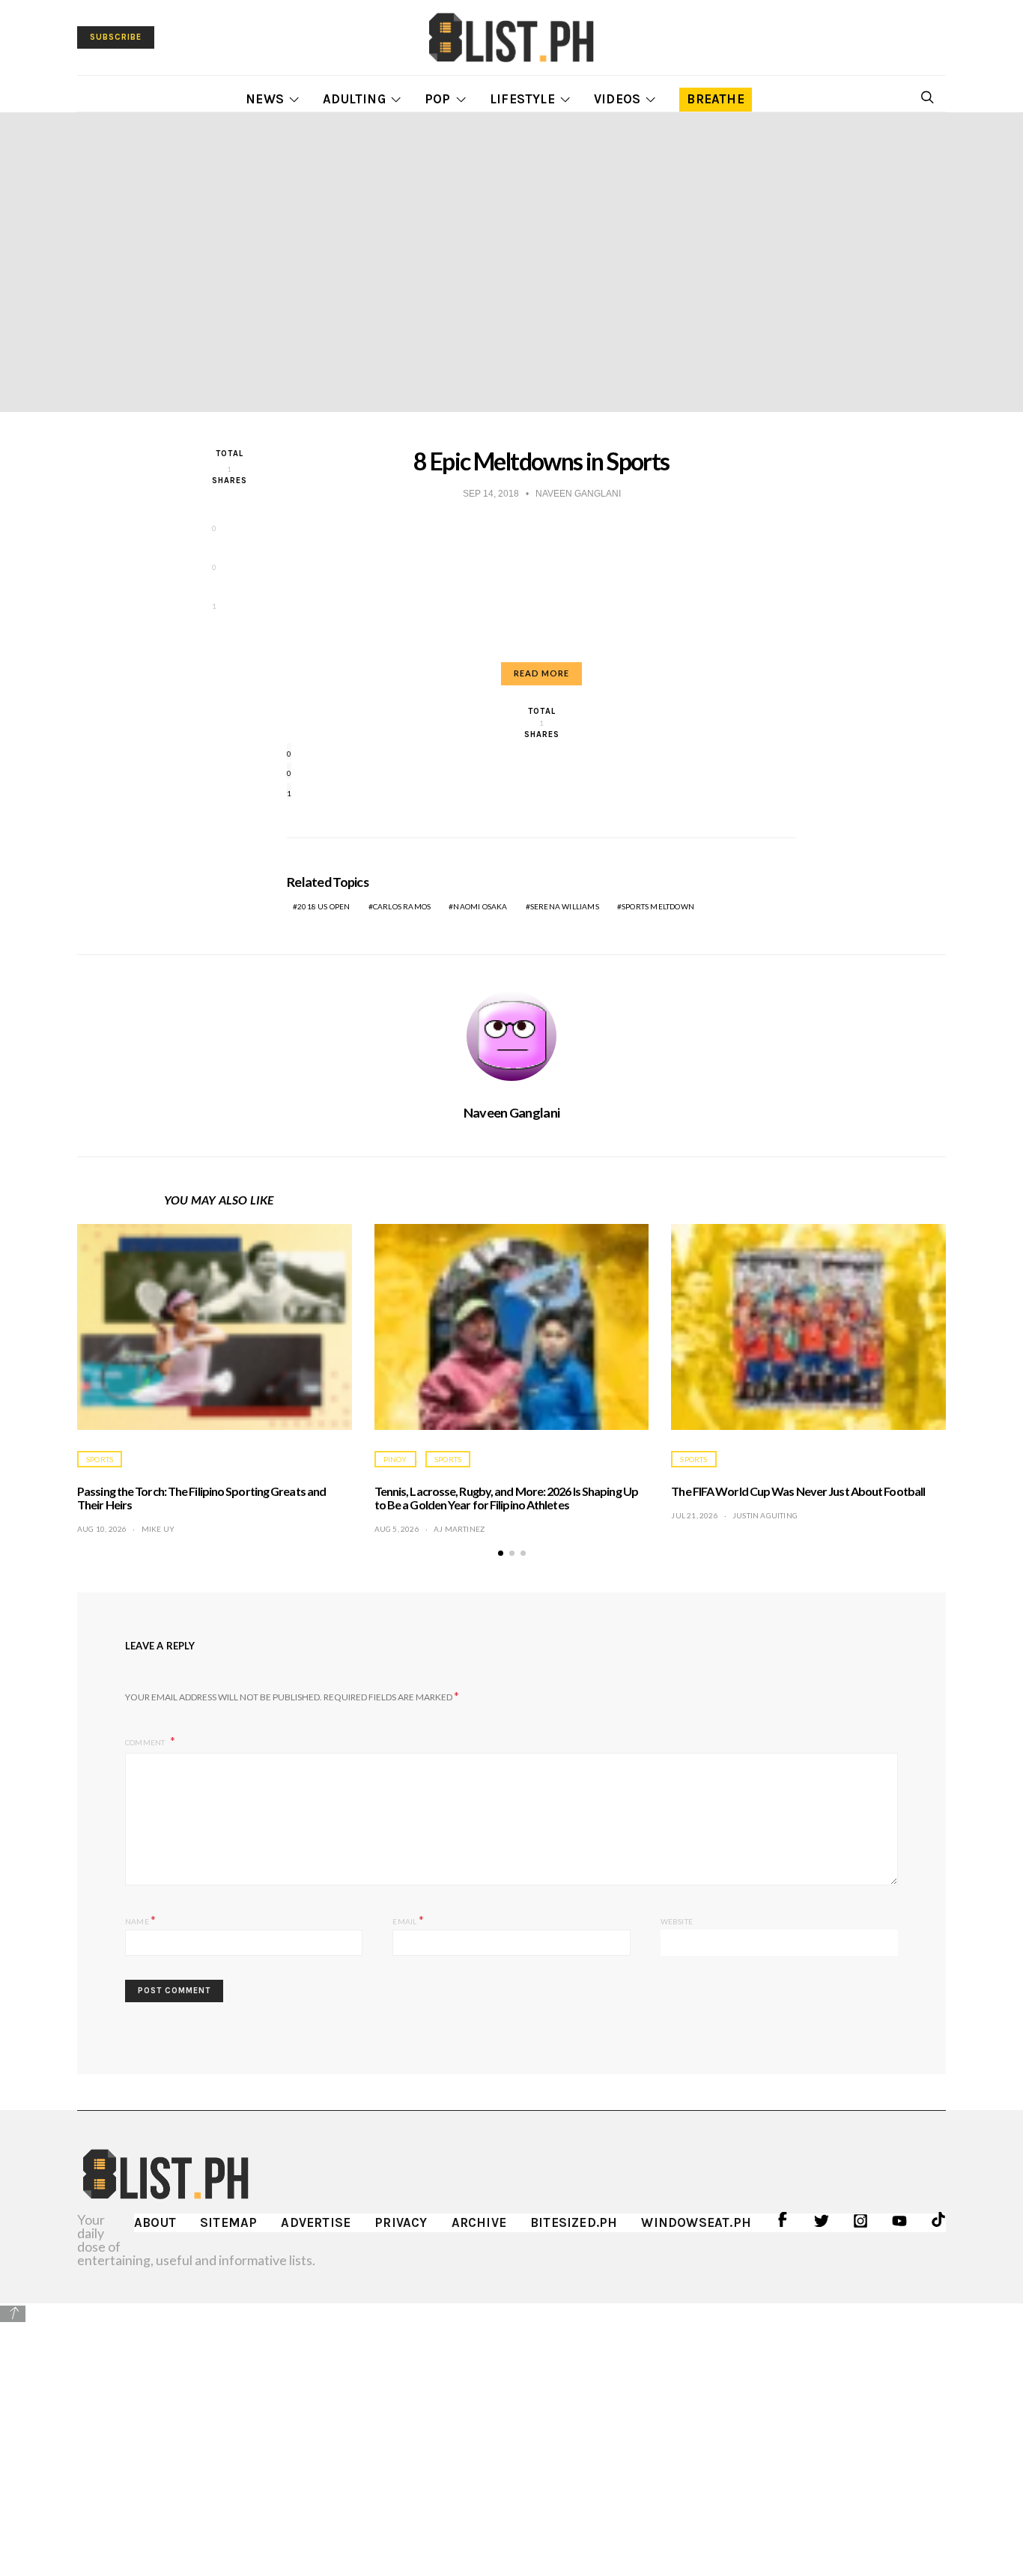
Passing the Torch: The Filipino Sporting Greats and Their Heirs (201, 1498)
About (155, 2222)
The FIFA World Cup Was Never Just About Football (798, 1491)
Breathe (715, 99)
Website (677, 1921)
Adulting (354, 99)
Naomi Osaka (480, 906)
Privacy (401, 2222)
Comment (146, 1742)
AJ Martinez (459, 1529)
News (265, 99)
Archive (479, 2222)
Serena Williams (565, 906)
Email (408, 1919)
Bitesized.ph (574, 2222)
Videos (617, 99)
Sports (100, 1459)
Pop (438, 99)
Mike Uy (158, 1529)
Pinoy (395, 1459)
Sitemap (228, 2222)
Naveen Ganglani (511, 1112)
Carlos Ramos (402, 906)
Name (140, 1919)
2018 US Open (324, 906)
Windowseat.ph (696, 2222)
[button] (501, 1553)
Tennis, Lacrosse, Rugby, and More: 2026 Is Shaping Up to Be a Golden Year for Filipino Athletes (506, 1498)
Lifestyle (522, 99)
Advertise (316, 2222)
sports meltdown (658, 906)
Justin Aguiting (765, 1515)
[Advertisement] (511, 2428)
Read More (541, 673)
